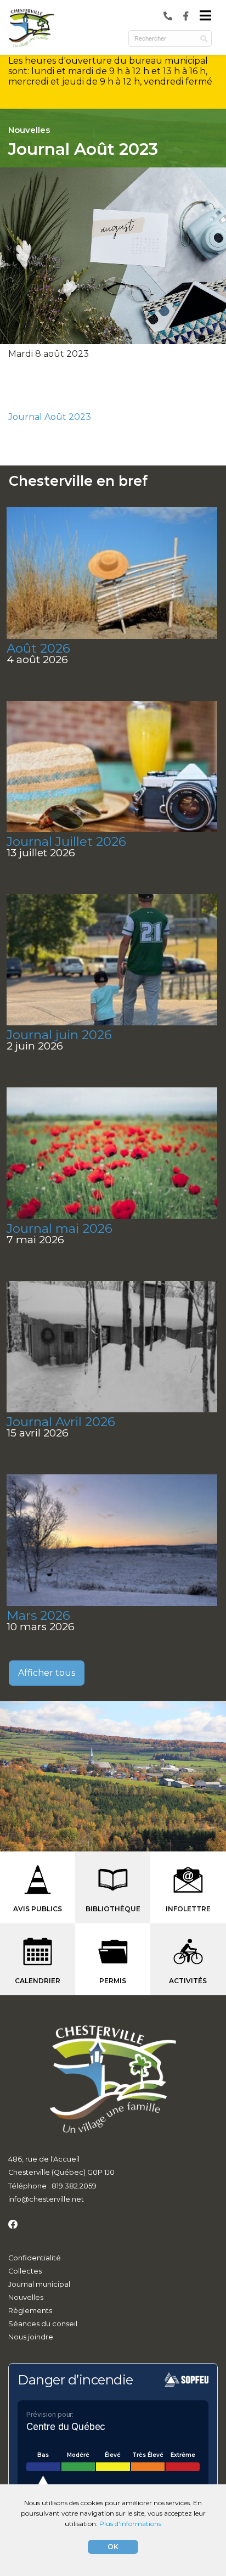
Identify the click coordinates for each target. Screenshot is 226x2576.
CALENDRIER (38, 1981)
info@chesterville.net (46, 2199)
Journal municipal (39, 2284)
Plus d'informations (130, 2524)
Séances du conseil (43, 2324)
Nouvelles (26, 2297)
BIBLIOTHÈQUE (113, 1909)
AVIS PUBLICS (38, 1909)
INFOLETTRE (188, 1909)
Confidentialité (35, 2258)
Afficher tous (47, 1673)
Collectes (25, 2271)
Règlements (30, 2311)
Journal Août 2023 (50, 417)
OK (113, 2547)
